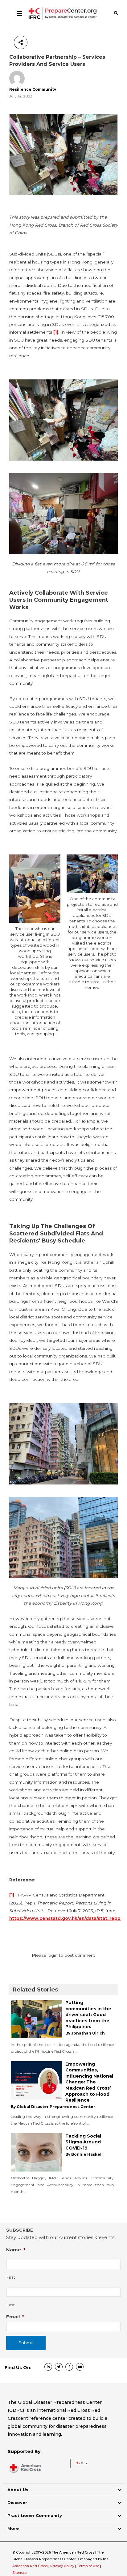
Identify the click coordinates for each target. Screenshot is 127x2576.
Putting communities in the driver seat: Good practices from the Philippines (88, 2015)
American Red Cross (30, 2566)
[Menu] (19, 14)
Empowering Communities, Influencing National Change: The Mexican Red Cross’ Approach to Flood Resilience (89, 2082)
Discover (17, 2503)
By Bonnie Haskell (84, 2154)
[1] (56, 332)
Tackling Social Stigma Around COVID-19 (83, 2142)
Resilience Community (33, 89)
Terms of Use (88, 2566)
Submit (26, 2343)
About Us (18, 2490)
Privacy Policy (63, 2566)
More (13, 2528)
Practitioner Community (35, 2515)
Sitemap (19, 2573)
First (11, 2277)
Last (11, 2305)
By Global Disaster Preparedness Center (53, 2107)
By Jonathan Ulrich (85, 2033)
